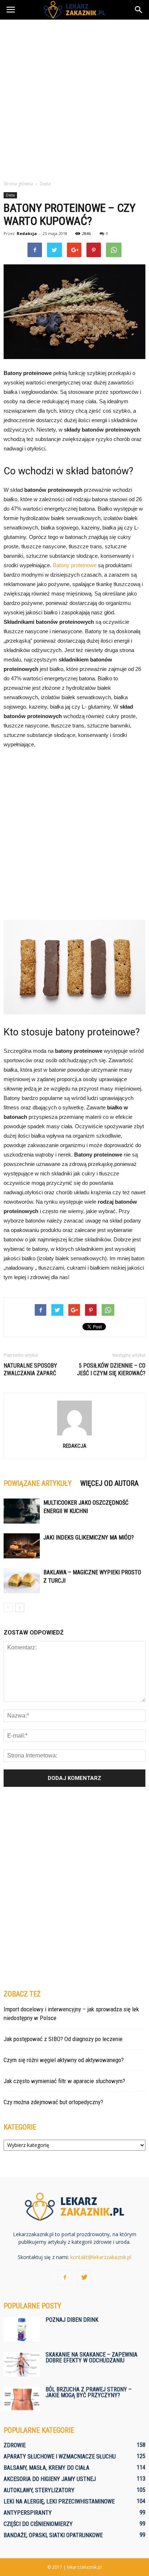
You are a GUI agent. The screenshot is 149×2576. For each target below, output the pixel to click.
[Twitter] (84, 2278)
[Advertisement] (74, 98)
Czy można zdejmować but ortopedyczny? (53, 2102)
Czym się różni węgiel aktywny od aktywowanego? (64, 2060)
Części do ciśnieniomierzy (38, 2524)
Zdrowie (15, 2445)
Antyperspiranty (28, 2513)
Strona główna (18, 184)
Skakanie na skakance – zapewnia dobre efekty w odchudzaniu (91, 2357)
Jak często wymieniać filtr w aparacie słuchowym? (64, 2081)
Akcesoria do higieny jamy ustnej (50, 2479)
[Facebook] (65, 2278)
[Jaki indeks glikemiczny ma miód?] (22, 1546)
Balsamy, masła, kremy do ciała (46, 2468)
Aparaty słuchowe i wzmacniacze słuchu (60, 2457)
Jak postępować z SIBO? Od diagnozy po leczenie (63, 2039)
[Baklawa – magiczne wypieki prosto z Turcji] (22, 1581)
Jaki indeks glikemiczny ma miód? (89, 1538)
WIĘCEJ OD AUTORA (109, 1483)
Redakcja (27, 233)
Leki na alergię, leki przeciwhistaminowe (59, 2501)
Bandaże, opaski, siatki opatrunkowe (53, 2535)
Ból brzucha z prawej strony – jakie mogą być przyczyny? (89, 2392)
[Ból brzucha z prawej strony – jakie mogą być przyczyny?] (22, 2399)
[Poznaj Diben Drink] (22, 2330)
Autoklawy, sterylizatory (39, 2490)
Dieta (10, 195)
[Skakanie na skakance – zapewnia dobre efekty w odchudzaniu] (22, 2364)
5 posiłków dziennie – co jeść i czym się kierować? (111, 1369)
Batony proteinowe (75, 565)
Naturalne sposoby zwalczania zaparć (30, 1369)
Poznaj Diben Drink (72, 2320)
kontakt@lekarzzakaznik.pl (101, 2257)
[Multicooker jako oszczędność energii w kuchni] (22, 1511)
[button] (139, 10)
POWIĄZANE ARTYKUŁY (38, 1483)
